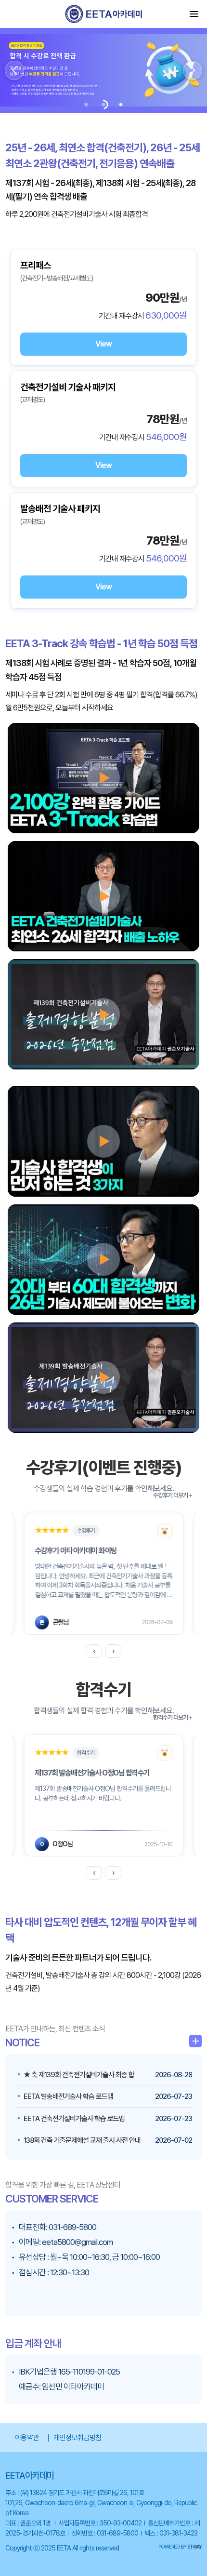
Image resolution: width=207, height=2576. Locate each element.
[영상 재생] (103, 778)
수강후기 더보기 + (173, 1495)
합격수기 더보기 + (173, 1717)
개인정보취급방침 (78, 2438)
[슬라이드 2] (103, 105)
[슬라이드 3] (121, 105)
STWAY (194, 2547)
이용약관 (27, 2438)
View (103, 344)
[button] (14, 70)
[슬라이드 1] (86, 105)
